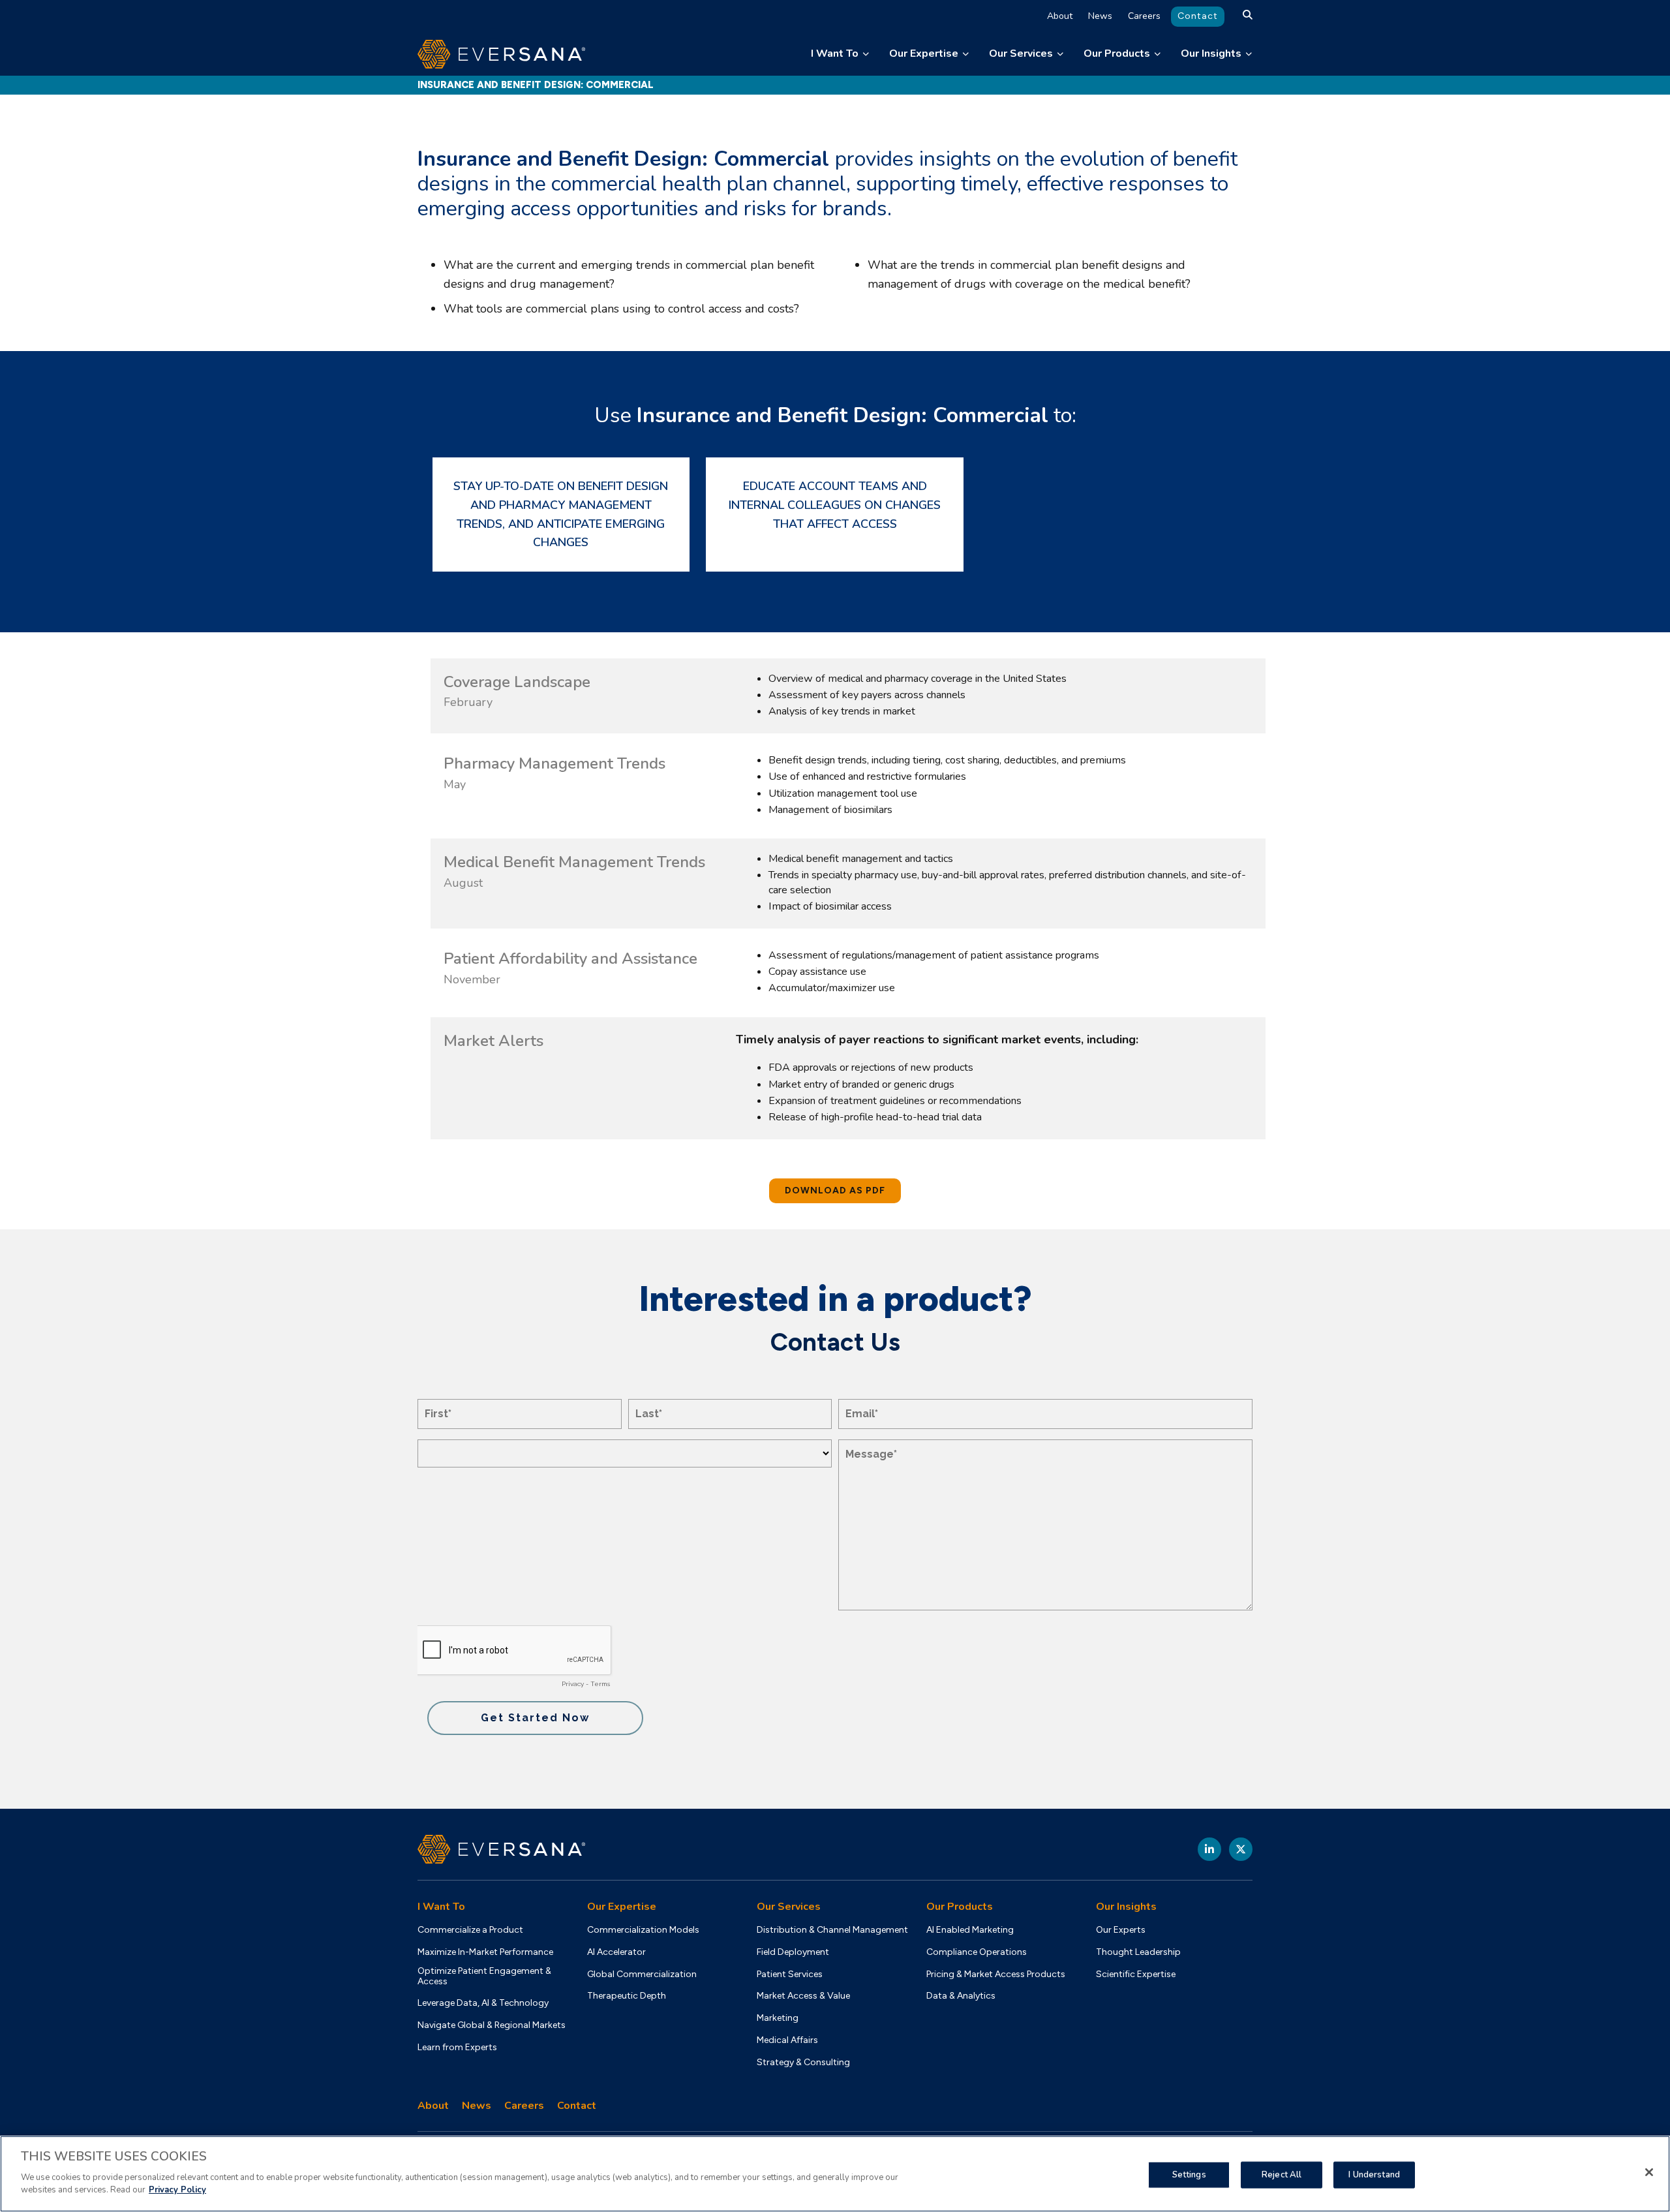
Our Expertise (924, 54)
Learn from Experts (457, 2048)
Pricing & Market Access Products (996, 1974)
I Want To (835, 54)
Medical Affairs (787, 2040)
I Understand (1374, 2174)
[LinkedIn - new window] (1209, 1849)
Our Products (1117, 54)
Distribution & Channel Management (832, 1930)
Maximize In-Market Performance (485, 1952)
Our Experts (1121, 1930)
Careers (1144, 16)
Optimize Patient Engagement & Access (484, 1976)
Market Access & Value (803, 1996)
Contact (1198, 16)
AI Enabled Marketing (970, 1930)
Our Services (1021, 54)
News (1100, 16)
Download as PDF (835, 1190)
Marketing (778, 2018)
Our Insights (1211, 54)
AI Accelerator (616, 1952)
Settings (1189, 2174)
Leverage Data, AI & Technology (483, 2003)
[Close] (1649, 2172)
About (1060, 16)
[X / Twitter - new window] (1241, 1849)
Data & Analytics (961, 1996)
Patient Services (790, 1974)
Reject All (1282, 2174)
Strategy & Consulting (803, 2063)
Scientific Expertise (1136, 1974)
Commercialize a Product (470, 1930)
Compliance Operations (977, 1952)
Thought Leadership (1138, 1952)
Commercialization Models (643, 1930)
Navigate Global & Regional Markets (492, 2025)
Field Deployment (793, 1952)
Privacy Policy (177, 2190)
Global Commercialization (642, 1974)
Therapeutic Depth (627, 1996)
